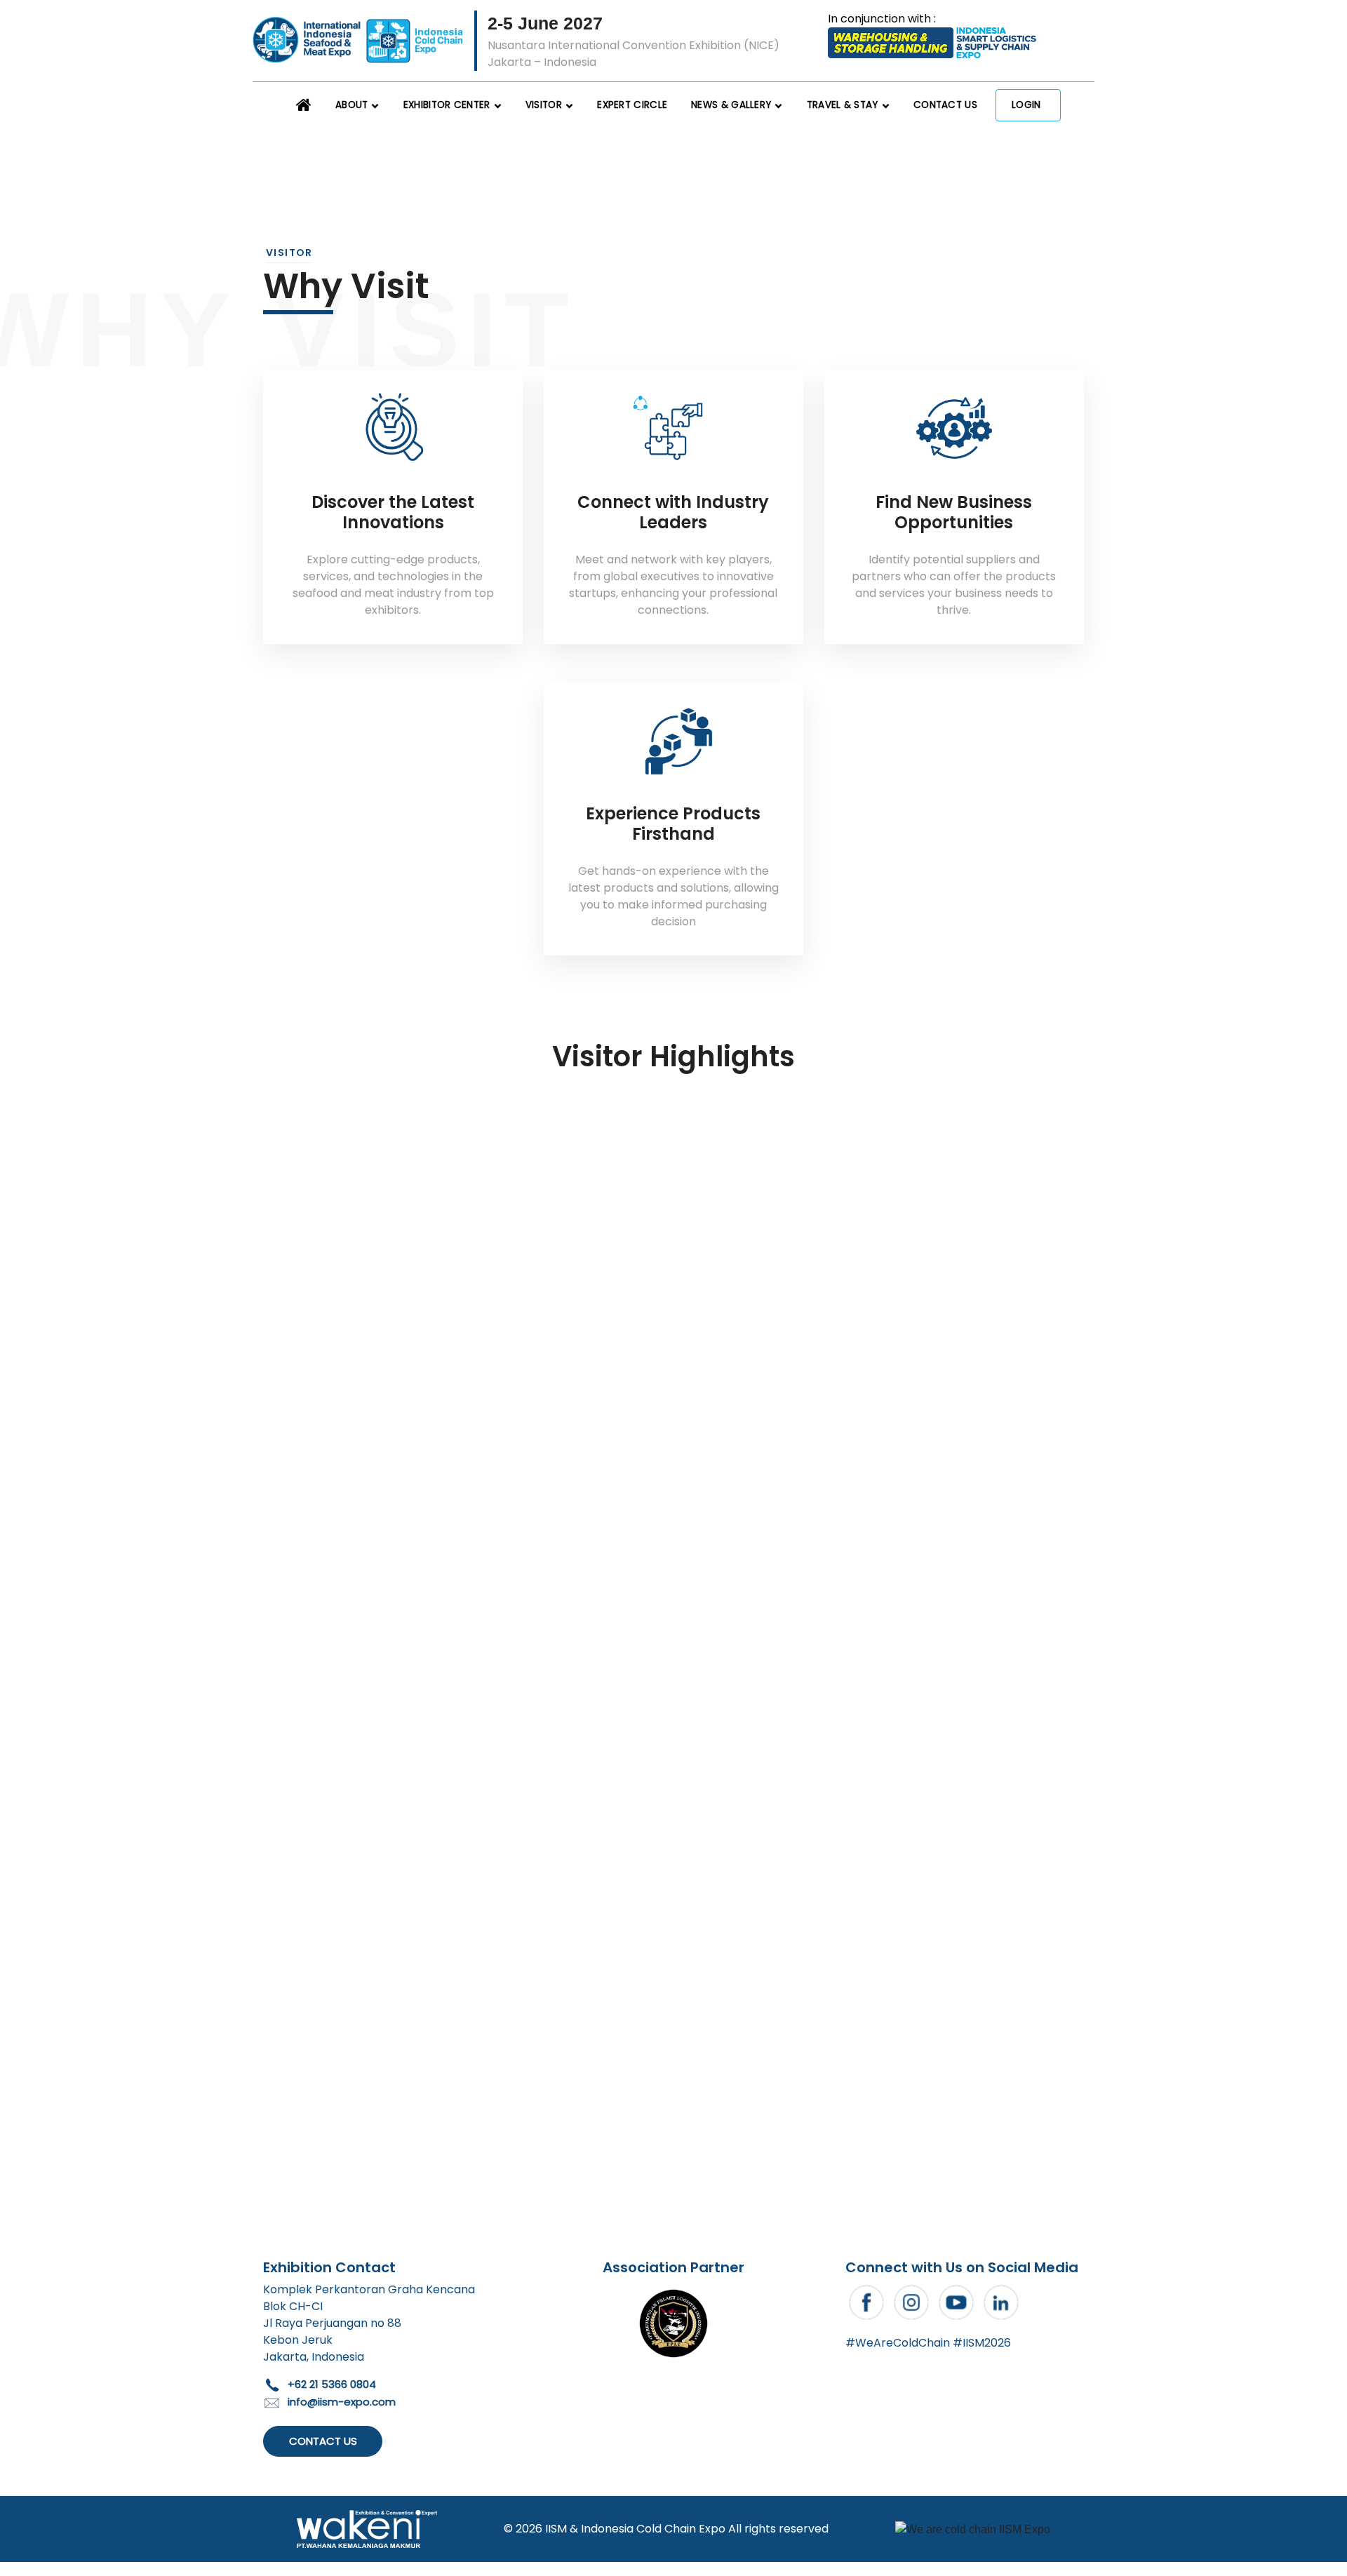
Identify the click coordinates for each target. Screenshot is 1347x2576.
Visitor (544, 105)
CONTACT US (323, 2441)
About (352, 105)
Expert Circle (632, 105)
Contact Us (945, 105)
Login (1026, 105)
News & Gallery (731, 105)
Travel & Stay (843, 105)
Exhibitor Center (447, 105)
